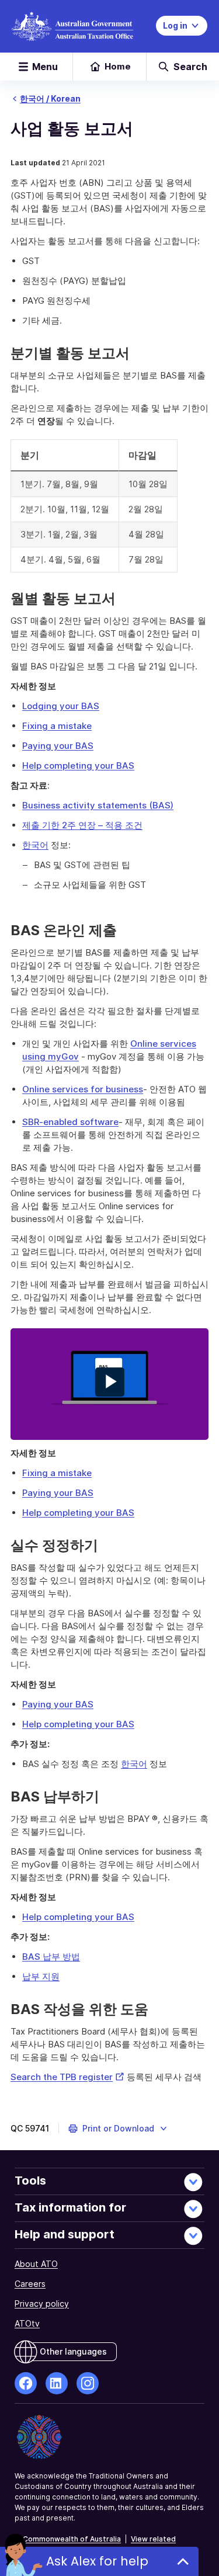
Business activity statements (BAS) (98, 805)
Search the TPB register (67, 2077)
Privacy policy (42, 2304)
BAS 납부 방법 (51, 1957)
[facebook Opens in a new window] (26, 2383)
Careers (30, 2284)
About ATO (36, 2264)
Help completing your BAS (78, 765)
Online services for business (83, 1089)
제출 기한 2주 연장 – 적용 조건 (82, 825)
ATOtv (27, 2323)
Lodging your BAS (61, 706)
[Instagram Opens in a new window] (88, 2383)
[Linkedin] (57, 2383)
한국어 (35, 845)
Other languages (73, 2351)
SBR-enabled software (70, 1122)
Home (118, 66)
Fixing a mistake (57, 726)
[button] (118, 2129)
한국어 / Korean (50, 98)
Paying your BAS (58, 746)
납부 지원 (41, 1976)
